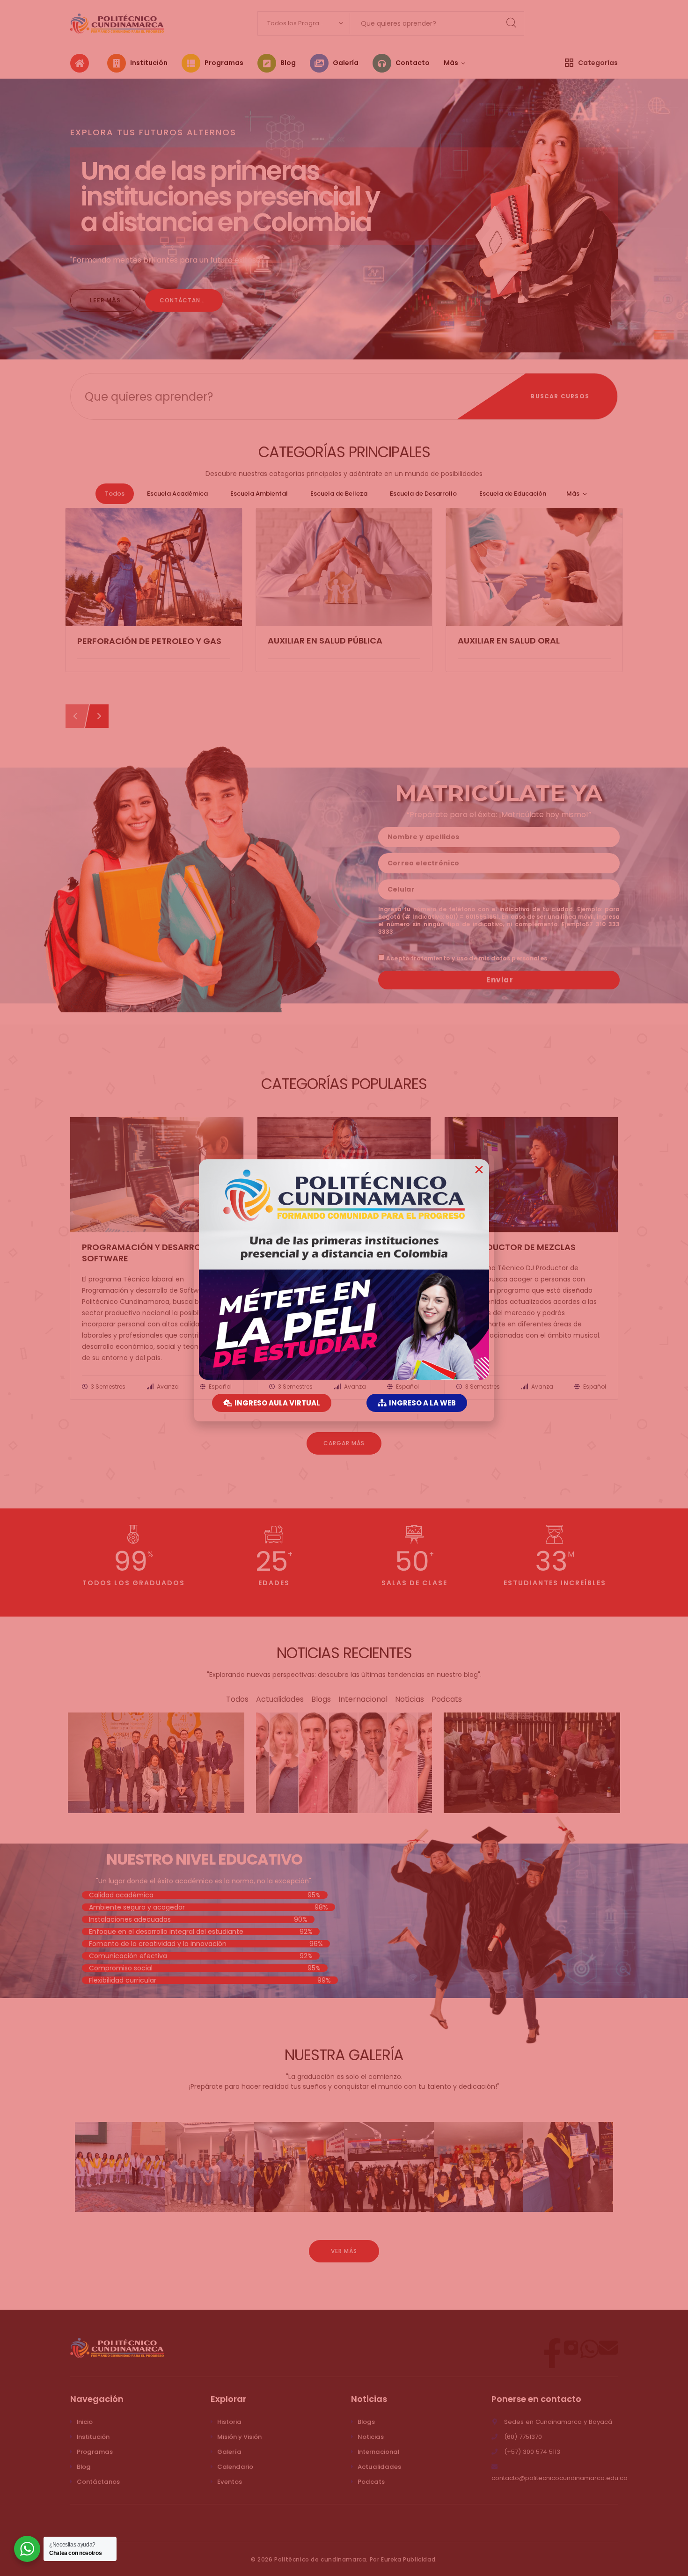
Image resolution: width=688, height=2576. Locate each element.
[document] (344, 1288)
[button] (479, 1169)
